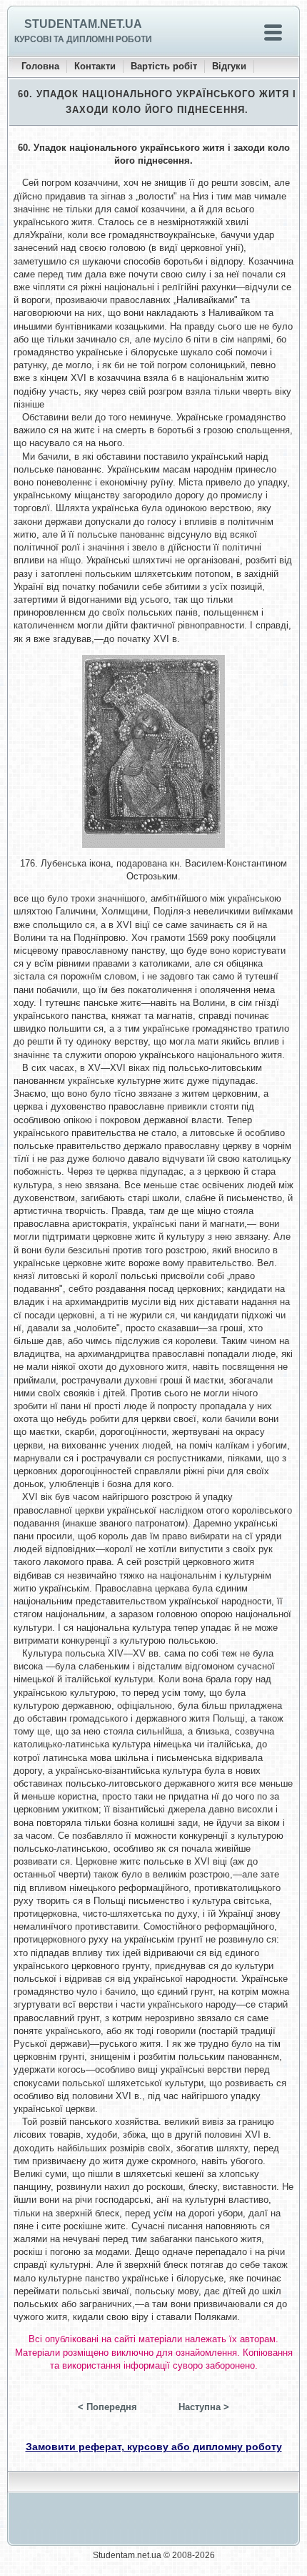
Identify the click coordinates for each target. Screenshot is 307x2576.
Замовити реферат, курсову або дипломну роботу (154, 2447)
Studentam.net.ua (83, 24)
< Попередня (107, 2407)
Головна (40, 66)
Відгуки (229, 66)
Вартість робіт (164, 66)
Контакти (95, 66)
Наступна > (204, 2407)
